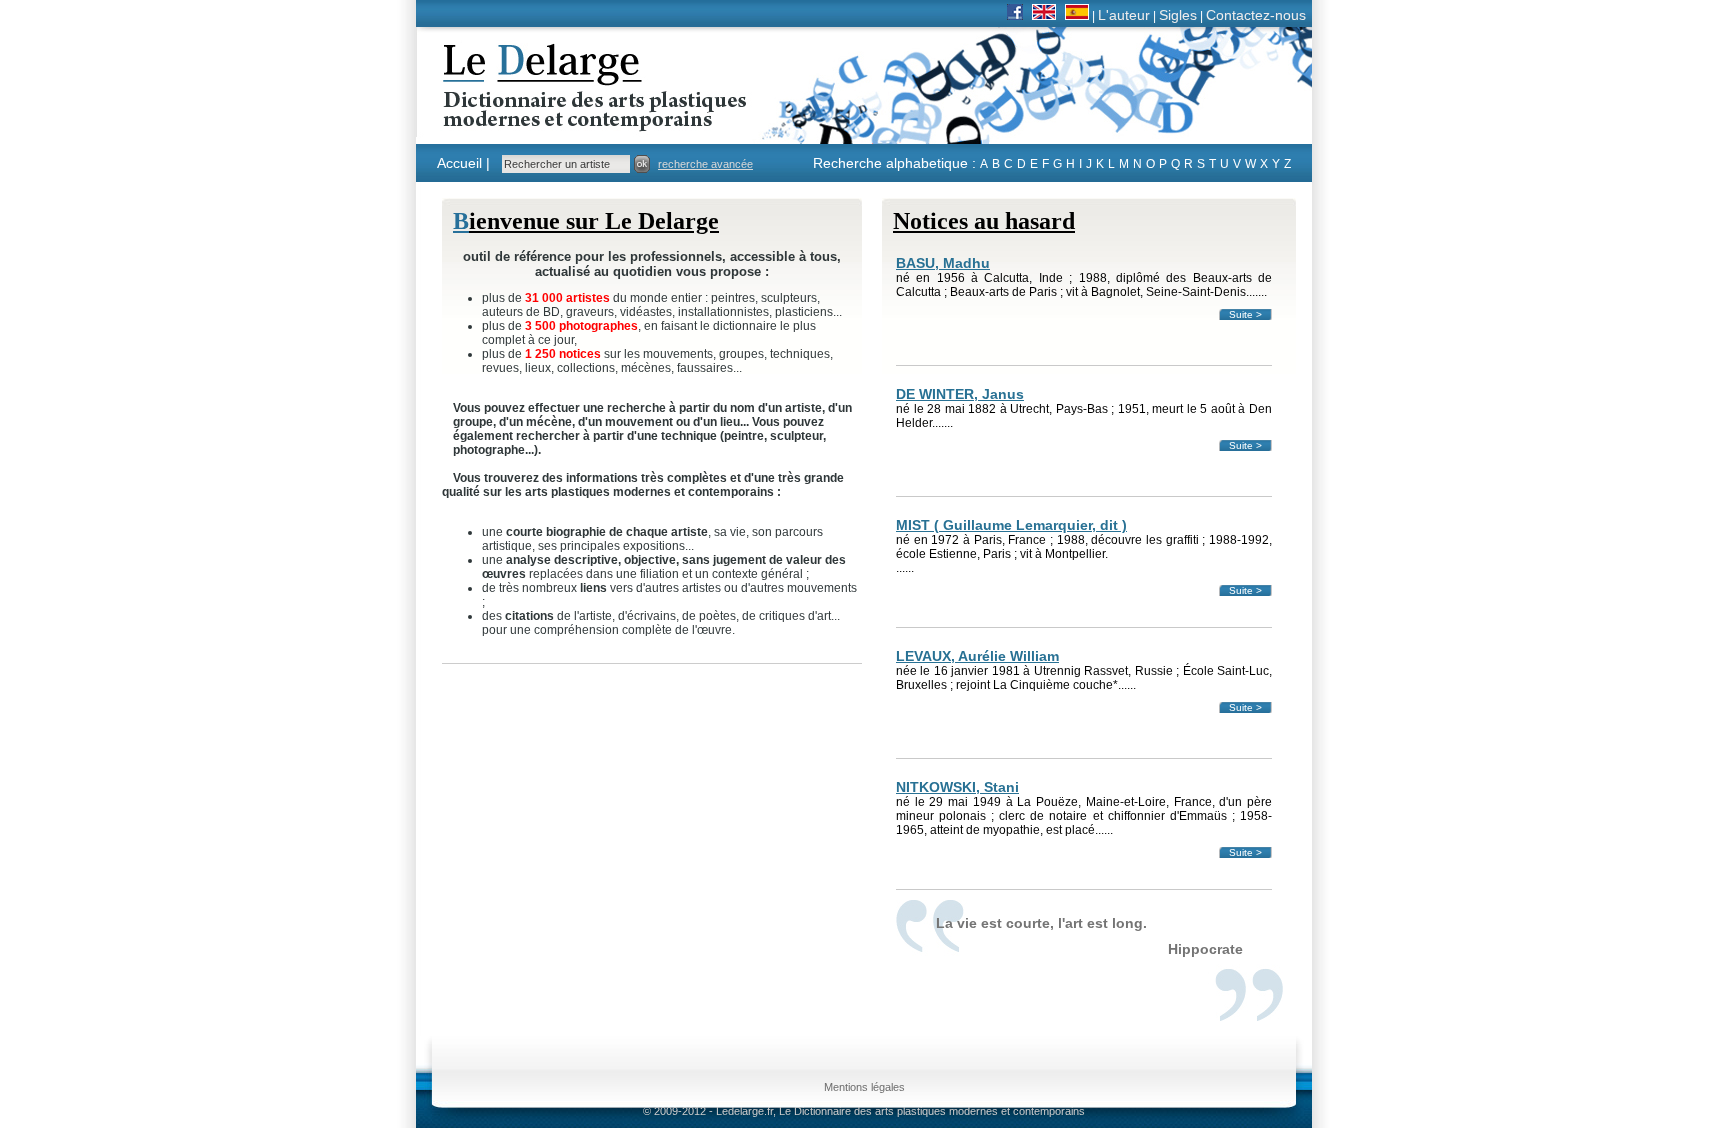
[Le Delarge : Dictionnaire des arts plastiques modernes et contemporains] (532, 119)
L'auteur (1124, 15)
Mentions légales (864, 1087)
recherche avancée (705, 164)
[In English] (1044, 15)
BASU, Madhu (943, 263)
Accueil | (463, 163)
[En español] (1077, 15)
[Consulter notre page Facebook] (1015, 15)
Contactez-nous (1256, 15)
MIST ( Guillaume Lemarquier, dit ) (1011, 525)
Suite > (1245, 314)
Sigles (1178, 15)
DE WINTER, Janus (960, 394)
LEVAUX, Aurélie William (977, 656)
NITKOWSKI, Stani (957, 787)
